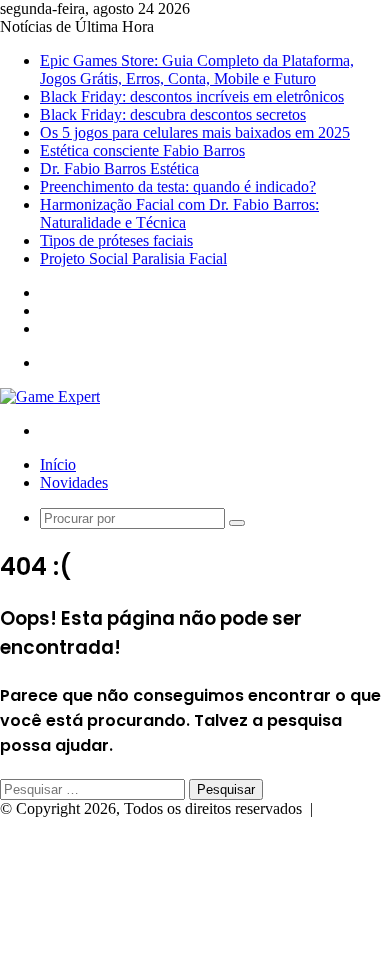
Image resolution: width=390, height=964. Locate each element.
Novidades (74, 482)
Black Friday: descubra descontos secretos (173, 114)
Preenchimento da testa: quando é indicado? (178, 186)
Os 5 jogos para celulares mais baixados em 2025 (195, 132)
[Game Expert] (50, 396)
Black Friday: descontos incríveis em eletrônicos (192, 96)
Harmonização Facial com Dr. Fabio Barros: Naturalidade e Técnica (179, 213)
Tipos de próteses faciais (116, 240)
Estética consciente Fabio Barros (142, 150)
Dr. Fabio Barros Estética (119, 168)
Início (58, 464)
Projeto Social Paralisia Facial (133, 258)
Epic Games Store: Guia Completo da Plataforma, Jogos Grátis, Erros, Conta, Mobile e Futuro (197, 69)
